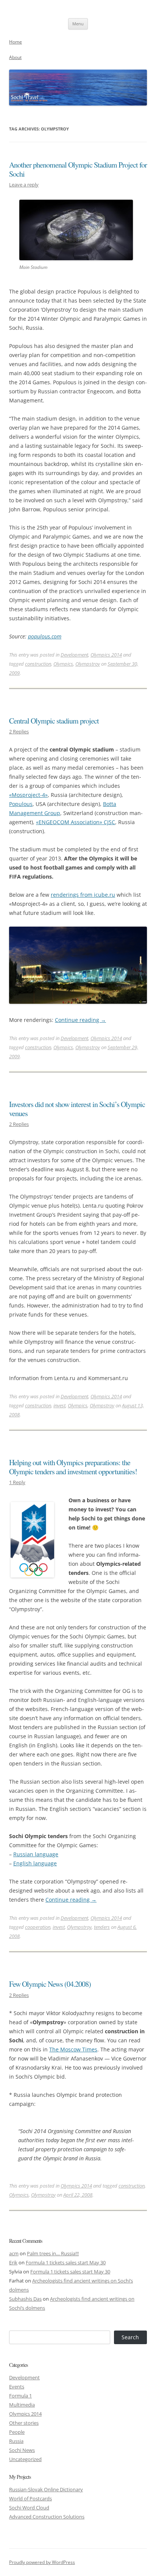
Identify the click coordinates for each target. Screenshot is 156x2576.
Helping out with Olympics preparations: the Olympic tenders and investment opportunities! (73, 1467)
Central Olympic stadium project (54, 721)
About (15, 57)
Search (130, 2337)
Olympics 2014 (106, 655)
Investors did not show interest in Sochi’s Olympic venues (77, 1109)
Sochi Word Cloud (29, 2508)
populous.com (45, 636)
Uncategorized (25, 2459)
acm (14, 2253)
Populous (21, 804)
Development (74, 655)
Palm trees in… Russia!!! (53, 2253)
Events (17, 2387)
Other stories (24, 2423)
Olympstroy (88, 664)
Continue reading (80, 1020)
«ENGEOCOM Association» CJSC (76, 822)
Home (16, 42)
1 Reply (17, 1482)
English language (35, 1863)
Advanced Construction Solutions (47, 2517)
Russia (16, 2441)
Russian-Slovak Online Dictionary (46, 2489)
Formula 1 (20, 2396)
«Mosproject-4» (28, 795)
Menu (78, 24)
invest (59, 1405)
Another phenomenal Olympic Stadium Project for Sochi (78, 169)
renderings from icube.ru (83, 895)
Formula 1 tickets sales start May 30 (66, 2262)
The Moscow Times (73, 2049)
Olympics (63, 664)
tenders (102, 1927)
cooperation (38, 1927)
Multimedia (22, 2405)
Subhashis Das (25, 2299)
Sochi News (22, 2450)
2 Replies (19, 731)
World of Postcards (30, 2498)
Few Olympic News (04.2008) (50, 1984)
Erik (13, 2262)
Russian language (36, 1854)
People (17, 2432)
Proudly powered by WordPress (42, 2562)
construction (38, 664)
